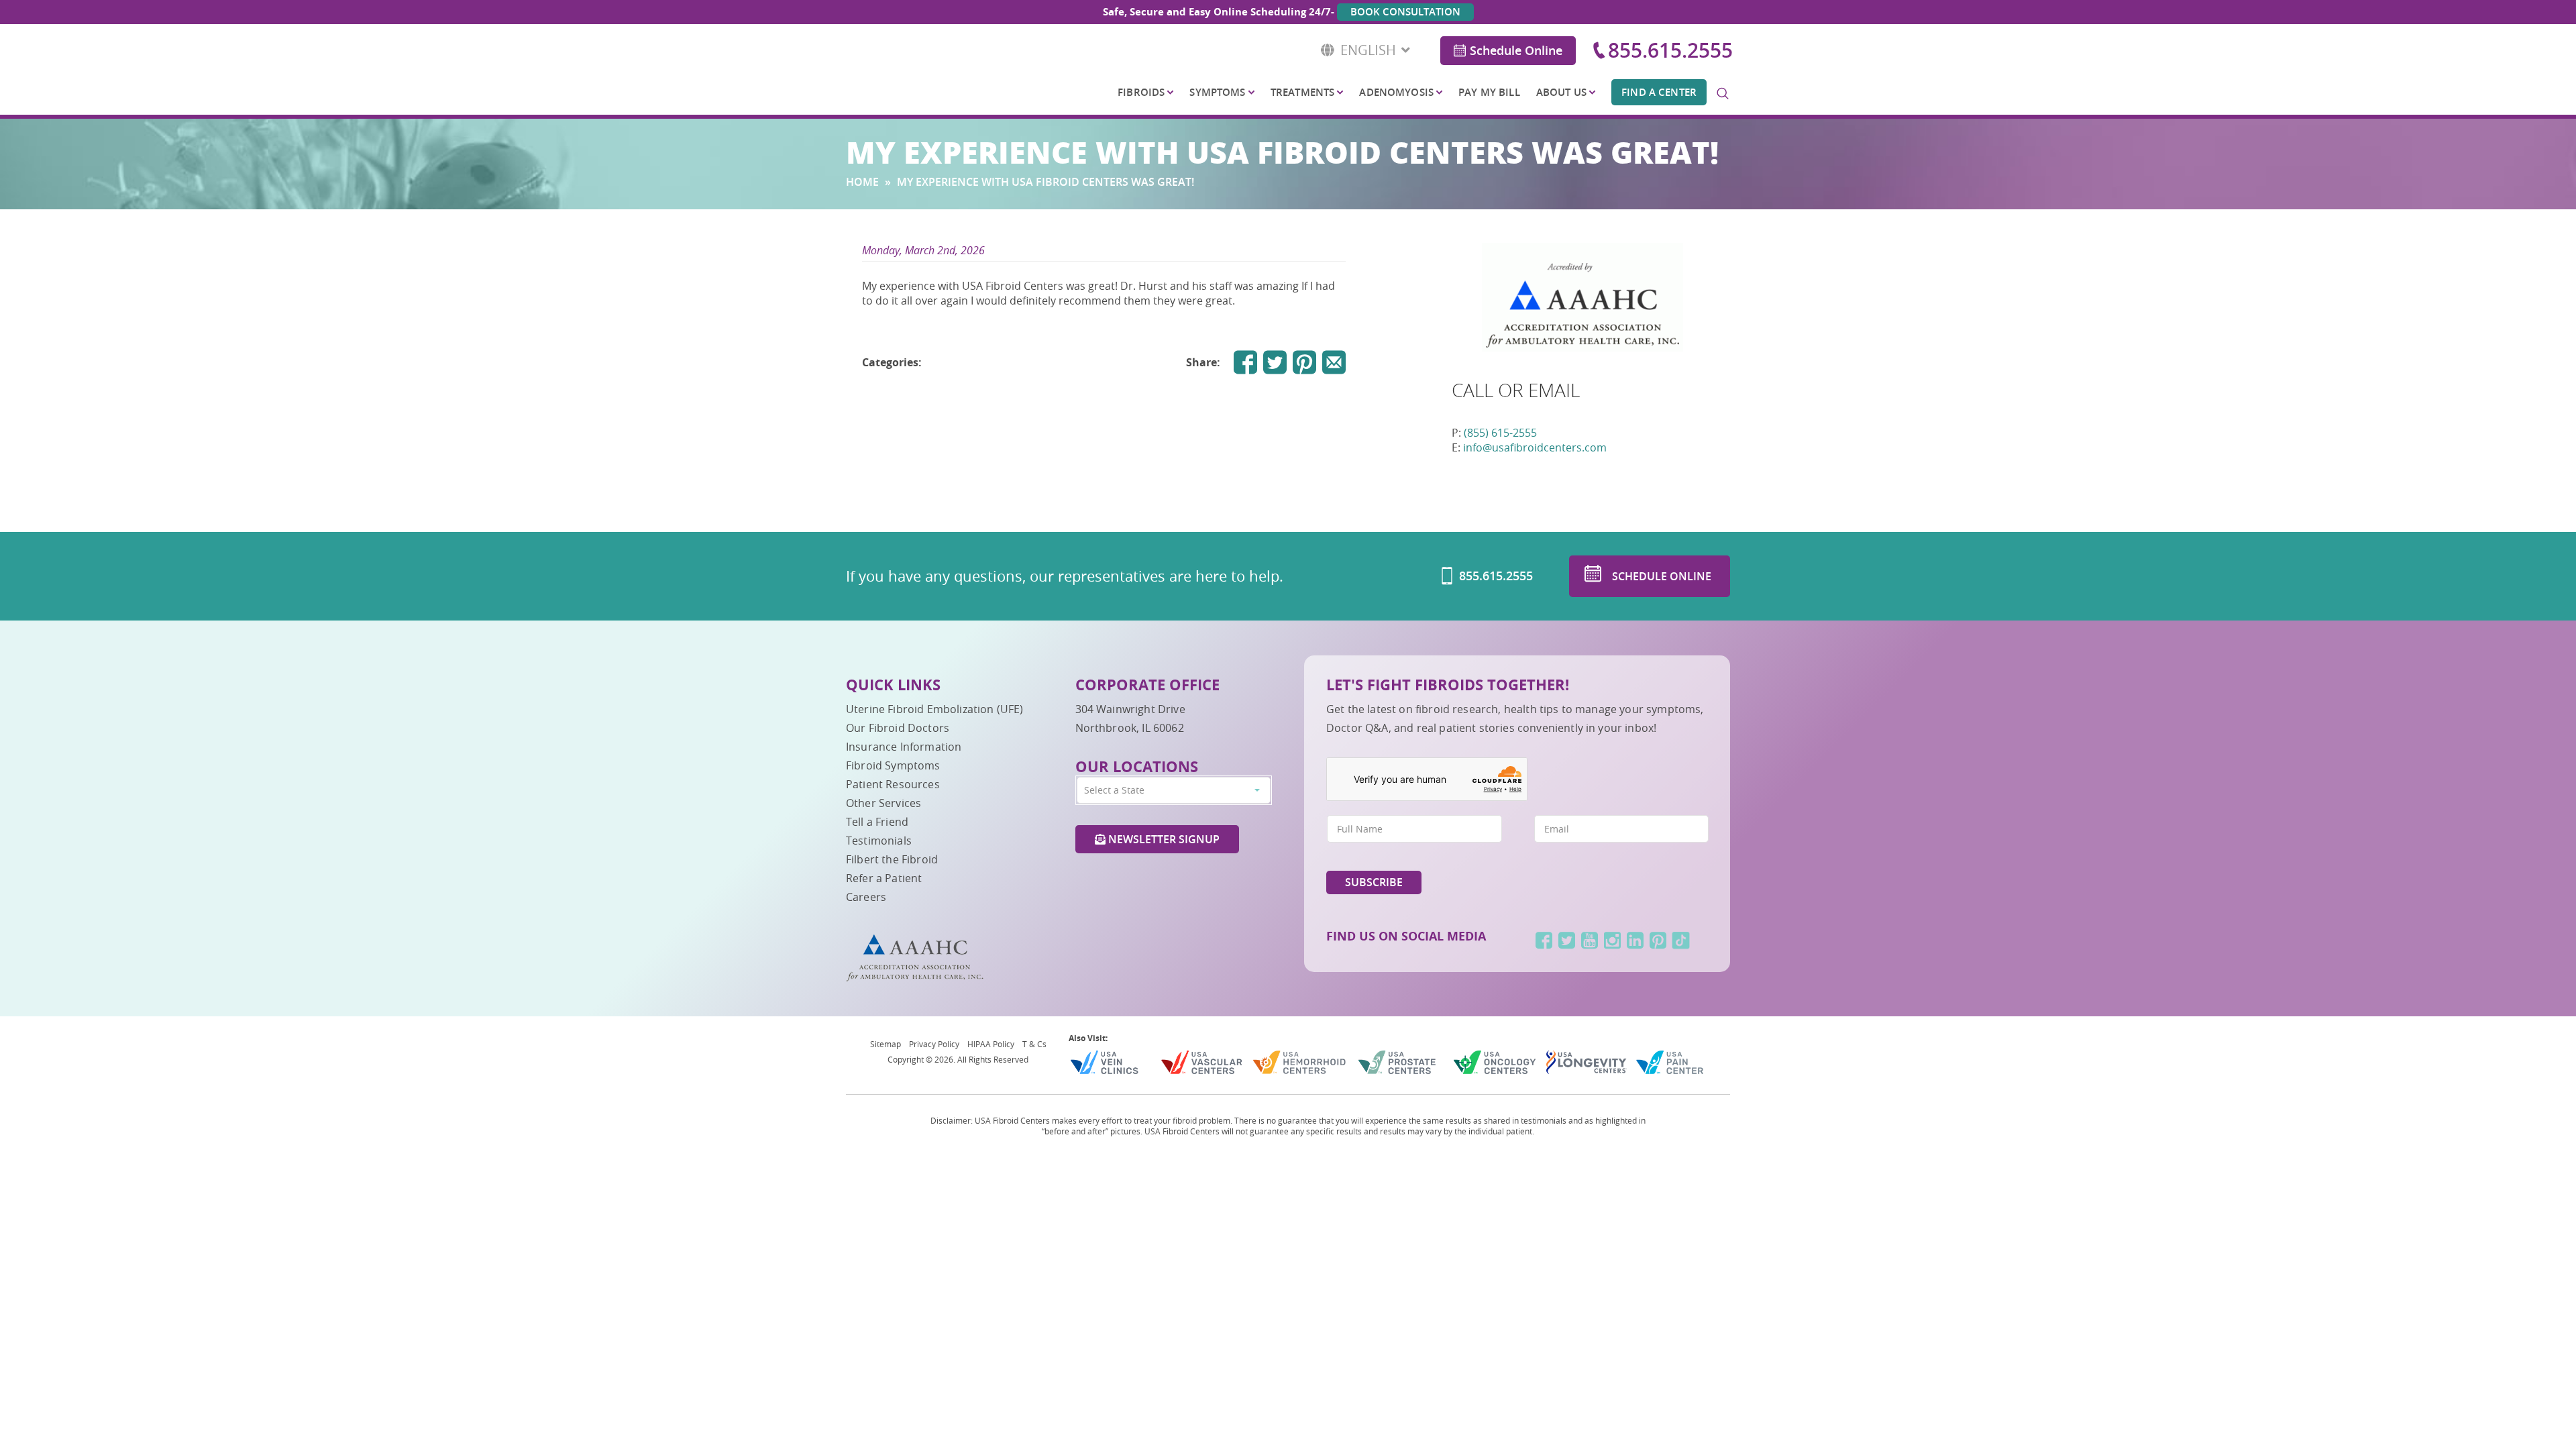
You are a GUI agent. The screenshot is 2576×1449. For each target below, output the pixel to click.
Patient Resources (893, 784)
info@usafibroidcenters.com (1535, 447)
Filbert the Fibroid (892, 859)
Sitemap (885, 1044)
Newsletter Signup (1163, 839)
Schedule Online (1516, 50)
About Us (1561, 92)
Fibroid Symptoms (893, 765)
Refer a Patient (884, 878)
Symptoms (1217, 92)
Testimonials (879, 841)
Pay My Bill (1489, 92)
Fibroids (1141, 92)
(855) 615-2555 (1500, 433)
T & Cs (1034, 1044)
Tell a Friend (877, 822)
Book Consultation (1405, 12)
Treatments (1302, 92)
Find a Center (1659, 92)
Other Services (883, 803)
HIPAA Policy (991, 1044)
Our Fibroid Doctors (898, 728)
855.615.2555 (1670, 50)
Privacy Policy (934, 1044)
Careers (866, 897)
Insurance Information (904, 747)
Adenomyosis (1396, 92)
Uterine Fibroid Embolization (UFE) (934, 709)
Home (862, 182)
